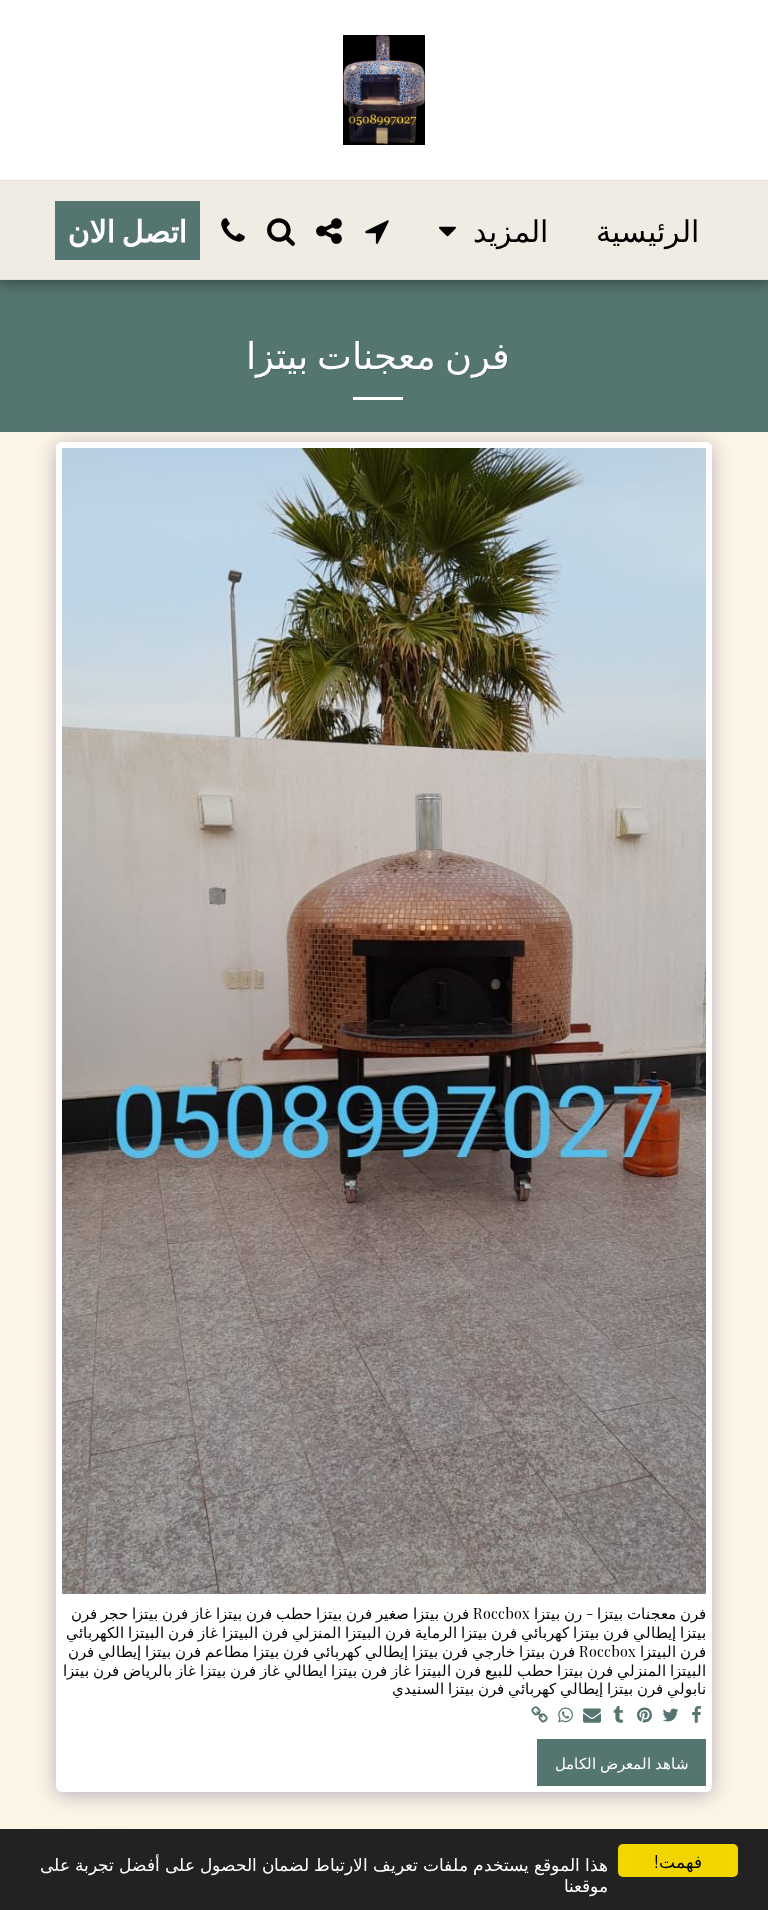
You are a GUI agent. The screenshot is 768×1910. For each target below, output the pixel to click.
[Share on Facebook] (697, 1715)
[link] (539, 1715)
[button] (377, 230)
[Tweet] (670, 1715)
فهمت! (678, 1860)
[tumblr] (618, 1715)
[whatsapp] (565, 1715)
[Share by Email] (592, 1715)
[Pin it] (644, 1715)
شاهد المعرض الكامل (622, 1763)
